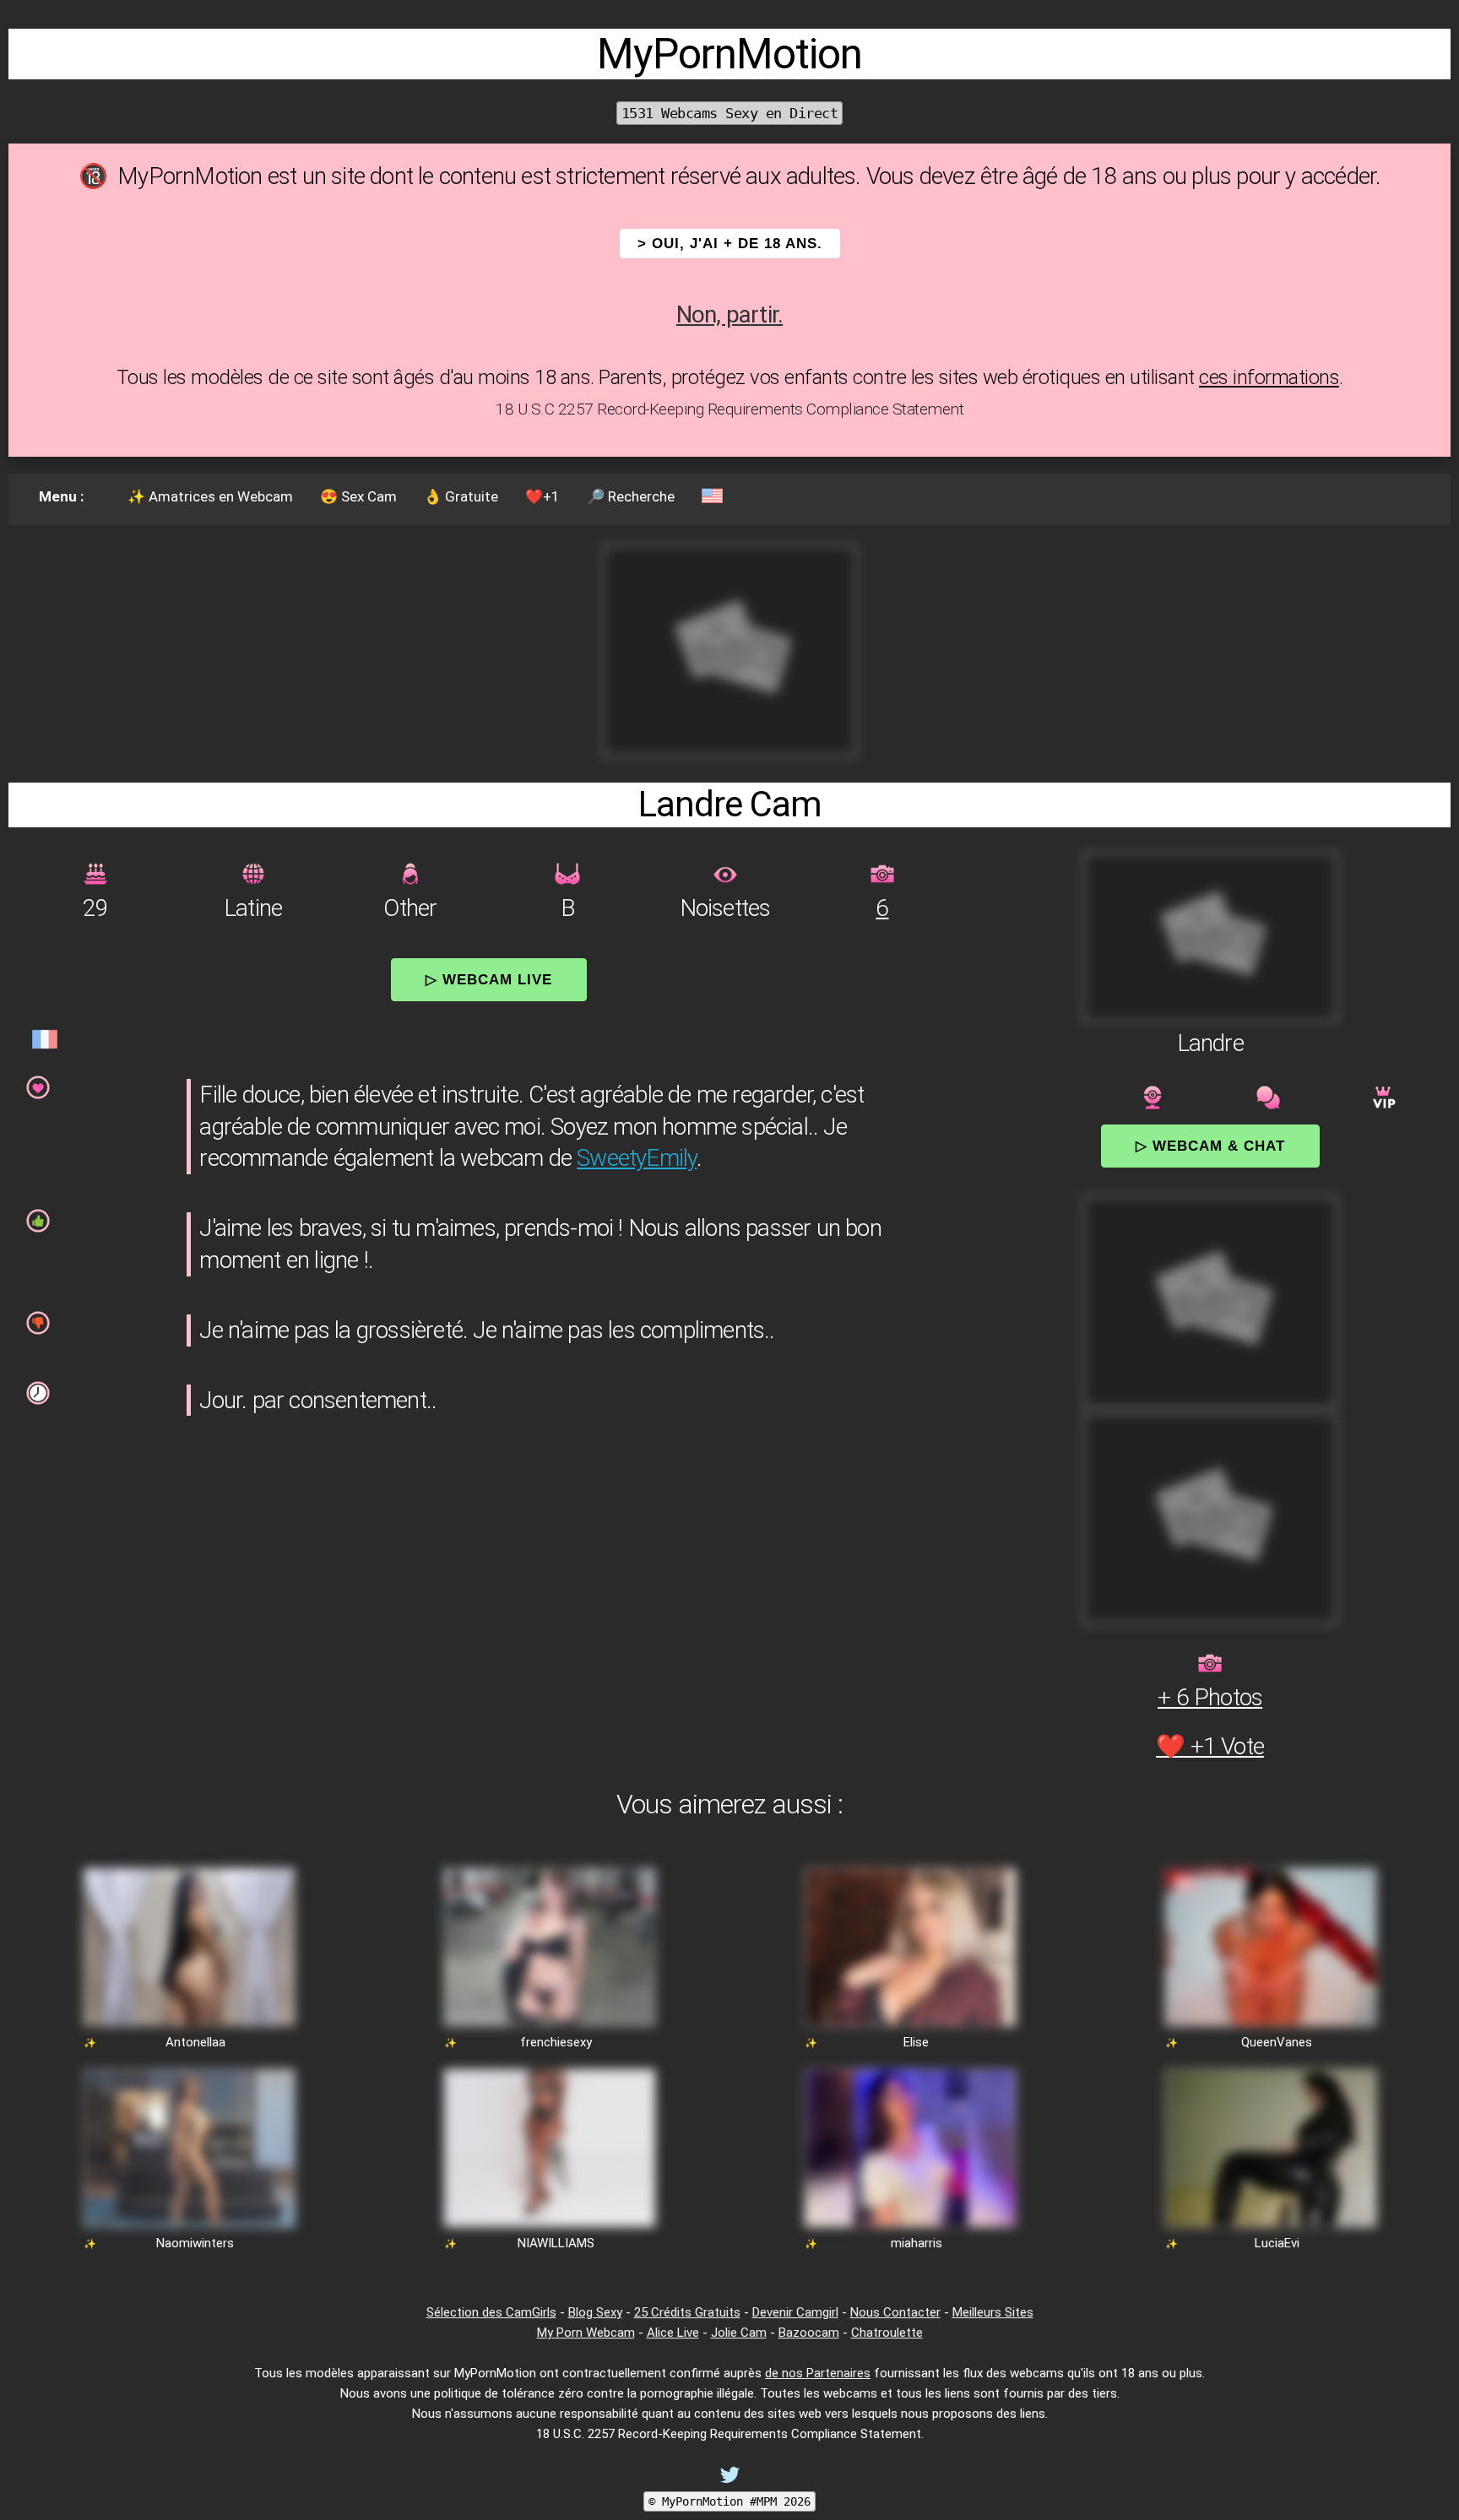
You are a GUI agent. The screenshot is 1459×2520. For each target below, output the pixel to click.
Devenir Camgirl (795, 2312)
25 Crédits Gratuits (687, 2312)
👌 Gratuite (461, 496)
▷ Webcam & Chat (1210, 1146)
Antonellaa (195, 2042)
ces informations (1269, 377)
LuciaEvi (1277, 2243)
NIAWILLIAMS (556, 2243)
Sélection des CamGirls (491, 2312)
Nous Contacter (895, 2312)
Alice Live (673, 2333)
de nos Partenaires (818, 2373)
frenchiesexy (556, 2042)
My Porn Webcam (586, 2333)
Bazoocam (809, 2333)
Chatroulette (887, 2333)
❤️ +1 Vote (1210, 1746)
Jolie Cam (739, 2333)
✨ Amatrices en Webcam (210, 496)
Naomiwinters (195, 2243)
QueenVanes (1277, 2042)
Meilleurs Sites (993, 2312)
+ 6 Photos (1210, 1697)
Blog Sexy (595, 2312)
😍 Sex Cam (358, 496)
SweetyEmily (637, 1158)
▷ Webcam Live (489, 979)
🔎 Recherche (631, 496)
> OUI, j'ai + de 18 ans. (730, 244)
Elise (916, 2042)
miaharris (917, 2243)
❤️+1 (542, 496)
